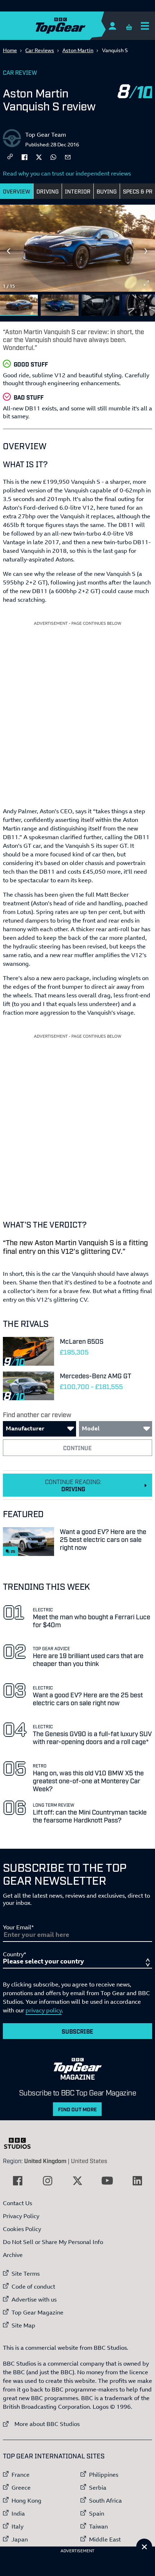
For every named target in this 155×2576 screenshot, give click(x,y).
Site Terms (26, 2274)
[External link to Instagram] (48, 2181)
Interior (78, 191)
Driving (48, 191)
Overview (17, 191)
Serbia (98, 2488)
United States (89, 2161)
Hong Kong (26, 2500)
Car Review (20, 72)
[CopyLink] (10, 157)
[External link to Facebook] (18, 2181)
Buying (107, 191)
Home (10, 50)
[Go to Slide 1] (19, 305)
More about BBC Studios (41, 2424)
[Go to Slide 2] (60, 305)
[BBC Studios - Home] (21, 2143)
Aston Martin (78, 50)
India (18, 2513)
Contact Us (17, 2203)
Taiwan (98, 2526)
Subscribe (77, 2031)
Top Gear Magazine (37, 2312)
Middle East (105, 2539)
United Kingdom (45, 2161)
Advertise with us (34, 2299)
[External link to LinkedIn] (137, 2181)
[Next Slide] (146, 251)
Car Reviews (40, 50)
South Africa (105, 2500)
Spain (97, 2513)
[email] (68, 156)
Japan (20, 2539)
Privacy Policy (21, 2216)
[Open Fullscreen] (146, 283)
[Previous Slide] (9, 251)
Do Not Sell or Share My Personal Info (53, 2242)
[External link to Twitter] (77, 2181)
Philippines (104, 2475)
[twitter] (39, 156)
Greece (21, 2488)
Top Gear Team (46, 135)
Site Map (23, 2325)
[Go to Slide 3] (100, 305)
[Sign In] (112, 26)
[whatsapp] (53, 156)
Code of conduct (33, 2286)
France (21, 2475)
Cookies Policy (22, 2229)
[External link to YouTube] (107, 2181)
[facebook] (25, 156)
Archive (13, 2255)
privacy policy (44, 2010)
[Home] (75, 26)
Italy (17, 2526)
